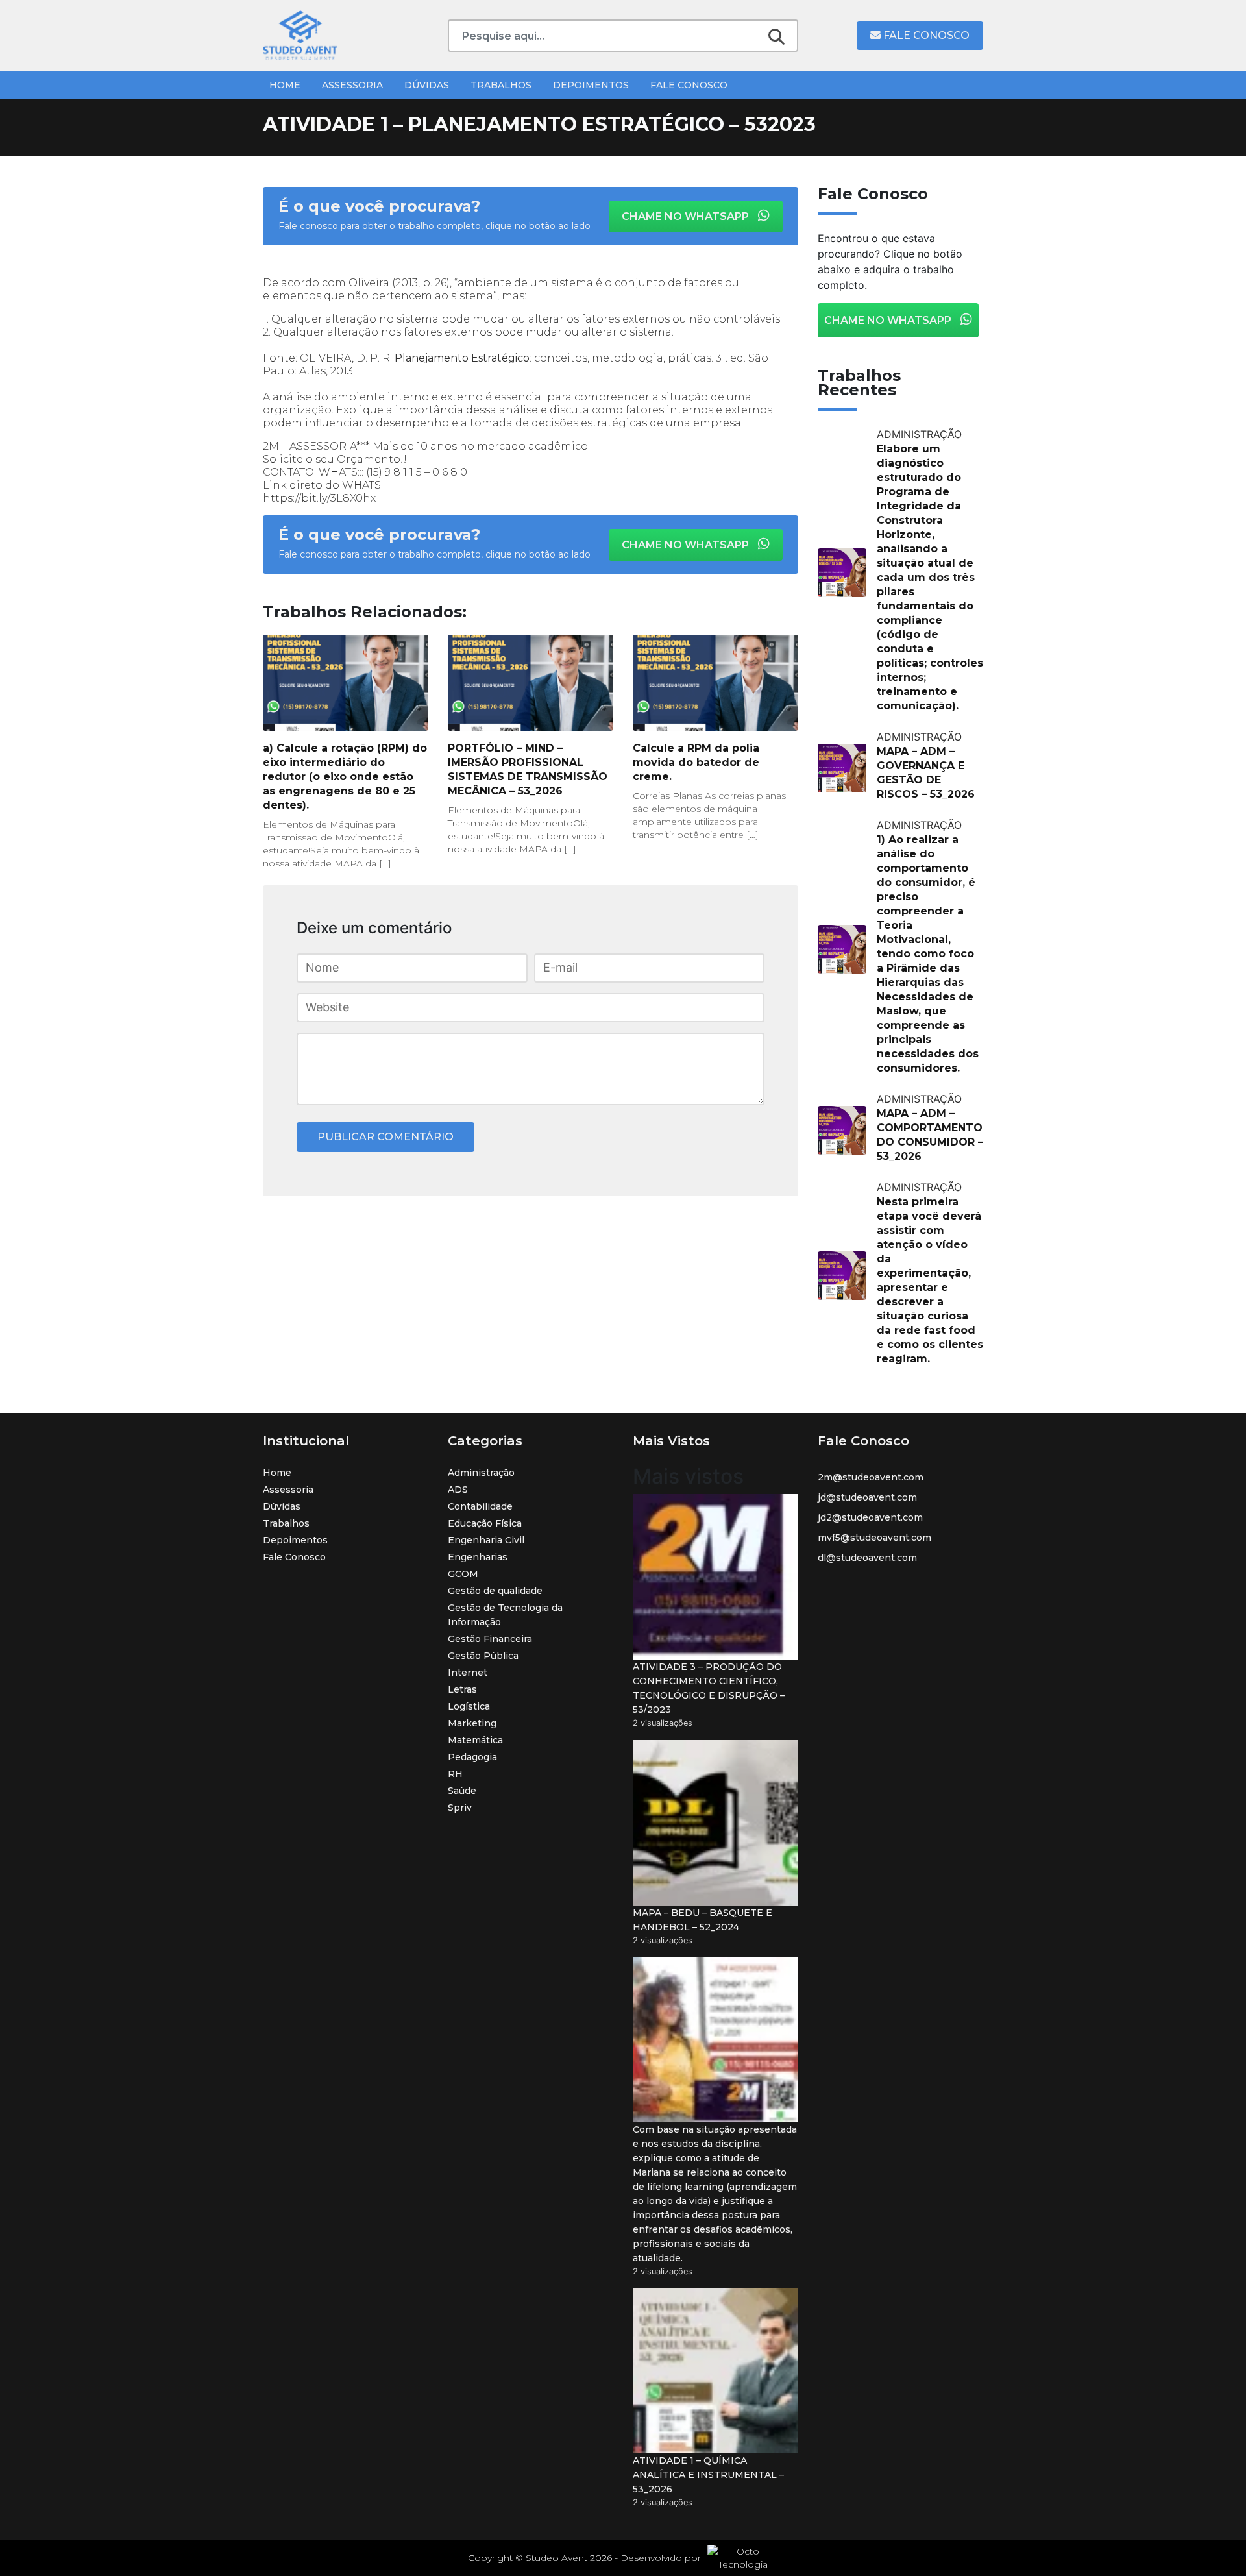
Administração (481, 1473)
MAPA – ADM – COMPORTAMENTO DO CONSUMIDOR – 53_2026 (930, 1135)
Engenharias (478, 1557)
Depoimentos (591, 85)
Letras (462, 1689)
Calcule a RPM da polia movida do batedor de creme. (696, 762)
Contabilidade (480, 1506)
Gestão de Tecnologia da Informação (505, 1615)
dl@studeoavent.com (867, 1558)
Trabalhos (501, 85)
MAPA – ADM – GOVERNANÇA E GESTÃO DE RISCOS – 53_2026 (926, 773)
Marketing (472, 1723)
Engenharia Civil (486, 1540)
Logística (469, 1706)
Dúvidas (427, 85)
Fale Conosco (925, 35)
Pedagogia (472, 1757)
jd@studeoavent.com (867, 1497)
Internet (468, 1673)
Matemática (475, 1740)
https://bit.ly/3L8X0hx (319, 498)
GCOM (463, 1574)
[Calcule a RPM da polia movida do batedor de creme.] (715, 683)
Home (285, 85)
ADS (458, 1490)
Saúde (462, 1791)
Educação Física (485, 1523)
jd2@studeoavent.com (870, 1517)
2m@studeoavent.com (871, 1477)
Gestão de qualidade (495, 1591)
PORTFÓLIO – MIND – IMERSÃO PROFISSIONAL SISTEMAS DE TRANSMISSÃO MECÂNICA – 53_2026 (528, 769)
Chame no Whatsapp (687, 216)
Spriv (460, 1808)
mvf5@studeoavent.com (874, 1538)
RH (455, 1774)
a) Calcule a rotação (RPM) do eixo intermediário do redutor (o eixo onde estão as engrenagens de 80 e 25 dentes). (345, 777)
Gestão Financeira (490, 1639)
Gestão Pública (483, 1656)
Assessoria (352, 85)
